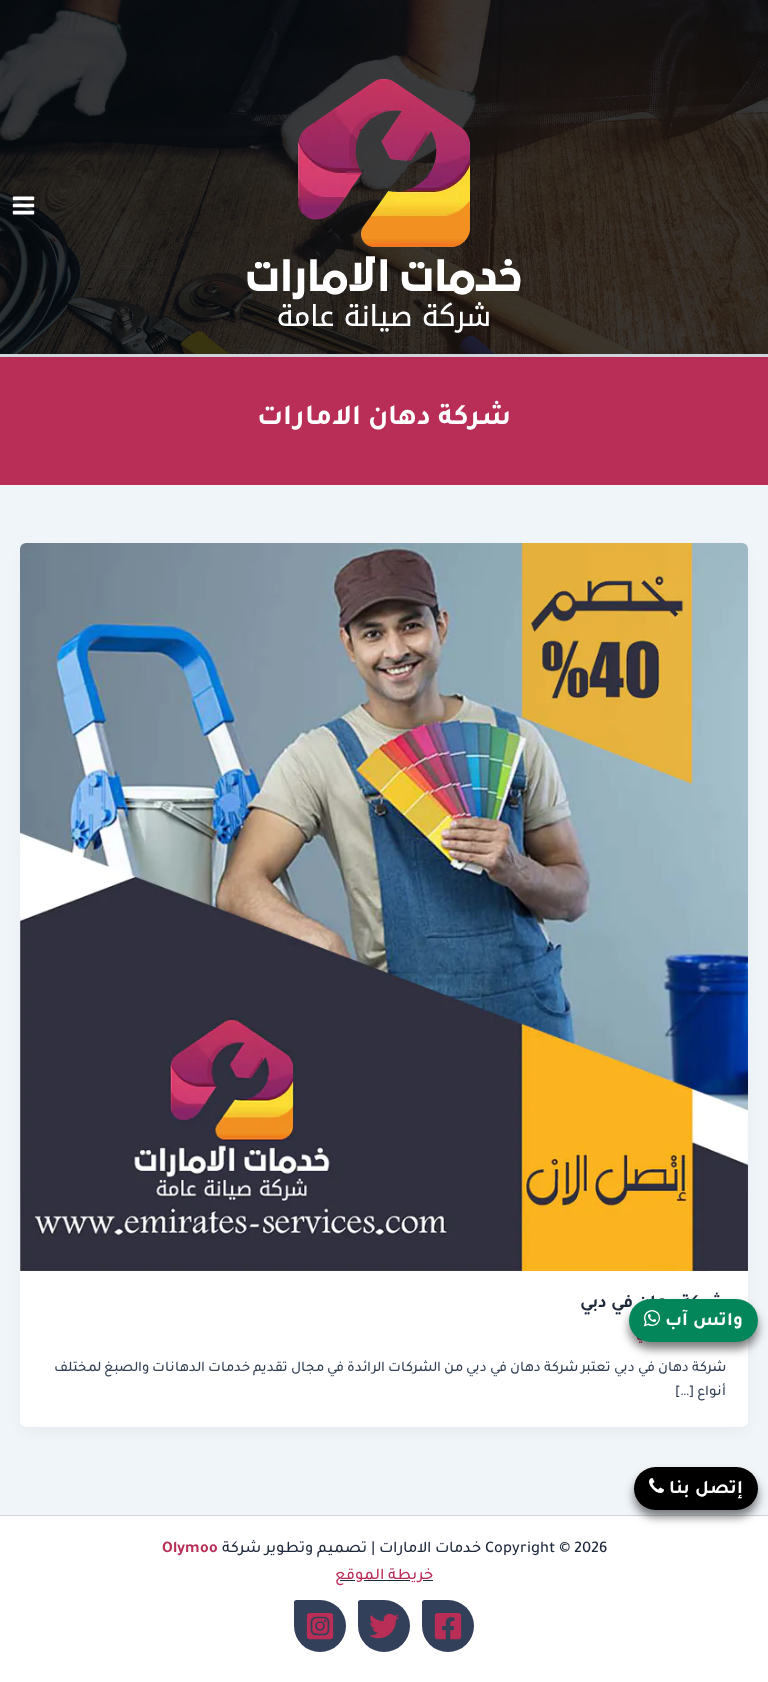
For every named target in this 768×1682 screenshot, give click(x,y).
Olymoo (190, 1549)
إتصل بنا (703, 1490)
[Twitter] (384, 1626)
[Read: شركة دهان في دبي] (384, 909)
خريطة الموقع (384, 1576)
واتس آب (701, 1322)
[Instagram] (320, 1626)
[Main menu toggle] (23, 206)
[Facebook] (448, 1626)
